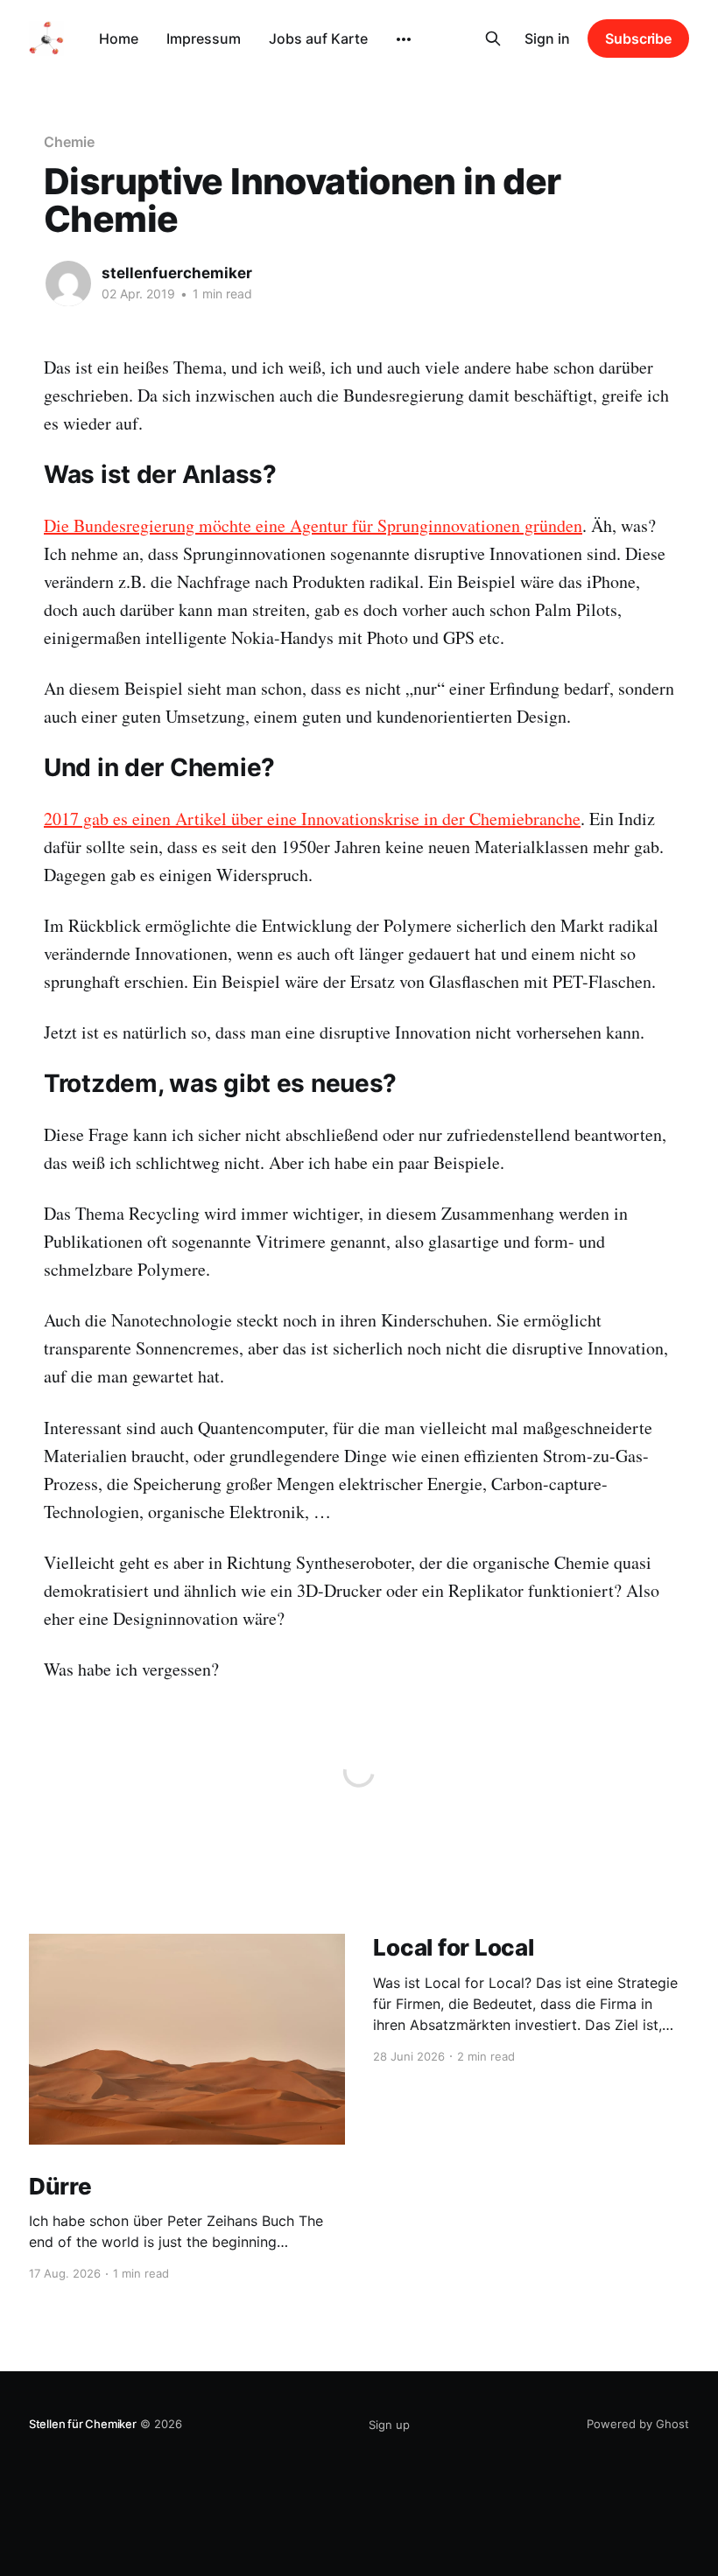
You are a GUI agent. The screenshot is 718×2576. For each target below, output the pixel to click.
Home (119, 38)
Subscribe (638, 38)
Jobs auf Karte (318, 38)
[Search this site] (493, 38)
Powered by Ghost (638, 2424)
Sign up (389, 2425)
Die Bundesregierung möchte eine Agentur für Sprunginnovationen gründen (313, 525)
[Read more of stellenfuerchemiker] (68, 283)
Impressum (204, 38)
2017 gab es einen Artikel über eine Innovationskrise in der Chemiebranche (312, 819)
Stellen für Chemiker (83, 2424)
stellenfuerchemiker (177, 273)
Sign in (547, 38)
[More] (404, 39)
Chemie (69, 142)
